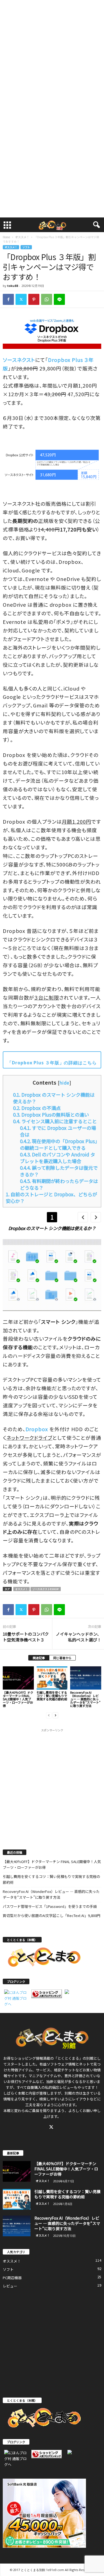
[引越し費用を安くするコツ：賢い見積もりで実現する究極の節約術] (52, 1678)
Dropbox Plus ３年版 (35, 1063)
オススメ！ (22, 237)
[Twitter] (21, 299)
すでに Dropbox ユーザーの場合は (58, 1131)
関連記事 (39, 1658)
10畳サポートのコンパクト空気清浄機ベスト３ (26, 1637)
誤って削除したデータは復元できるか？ (59, 1171)
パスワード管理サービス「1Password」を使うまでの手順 (50, 1906)
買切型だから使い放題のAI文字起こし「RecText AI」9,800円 (52, 1915)
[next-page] (55, 1715)
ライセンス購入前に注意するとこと (55, 1121)
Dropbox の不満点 (37, 1108)
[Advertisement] (52, 54)
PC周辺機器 (12, 2278)
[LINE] (59, 299)
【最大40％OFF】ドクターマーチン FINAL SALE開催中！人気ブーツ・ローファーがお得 (18, 1699)
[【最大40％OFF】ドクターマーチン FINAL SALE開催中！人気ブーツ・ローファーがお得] (18, 1678)
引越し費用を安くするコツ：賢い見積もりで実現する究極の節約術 (52, 1696)
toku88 (13, 286)
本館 (21, 2093)
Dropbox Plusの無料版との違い (51, 1115)
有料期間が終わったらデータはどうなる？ (59, 1184)
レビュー (10, 2286)
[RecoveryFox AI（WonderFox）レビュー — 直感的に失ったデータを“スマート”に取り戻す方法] (86, 1678)
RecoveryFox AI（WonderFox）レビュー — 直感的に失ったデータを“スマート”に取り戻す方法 (85, 1699)
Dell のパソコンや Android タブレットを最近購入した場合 (58, 1158)
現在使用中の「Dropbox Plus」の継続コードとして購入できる (59, 1144)
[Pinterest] (34, 299)
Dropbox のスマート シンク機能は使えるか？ (54, 1098)
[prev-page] (49, 1715)
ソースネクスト (19, 360)
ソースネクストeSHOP (46, 1589)
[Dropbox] (52, 465)
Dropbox (37, 1429)
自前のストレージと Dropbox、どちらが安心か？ (51, 1198)
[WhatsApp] (47, 299)
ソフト (26, 247)
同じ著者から (62, 1658)
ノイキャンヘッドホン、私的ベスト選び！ (78, 1637)
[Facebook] (8, 299)
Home (6, 237)
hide (65, 1083)
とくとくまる (68, 2058)
